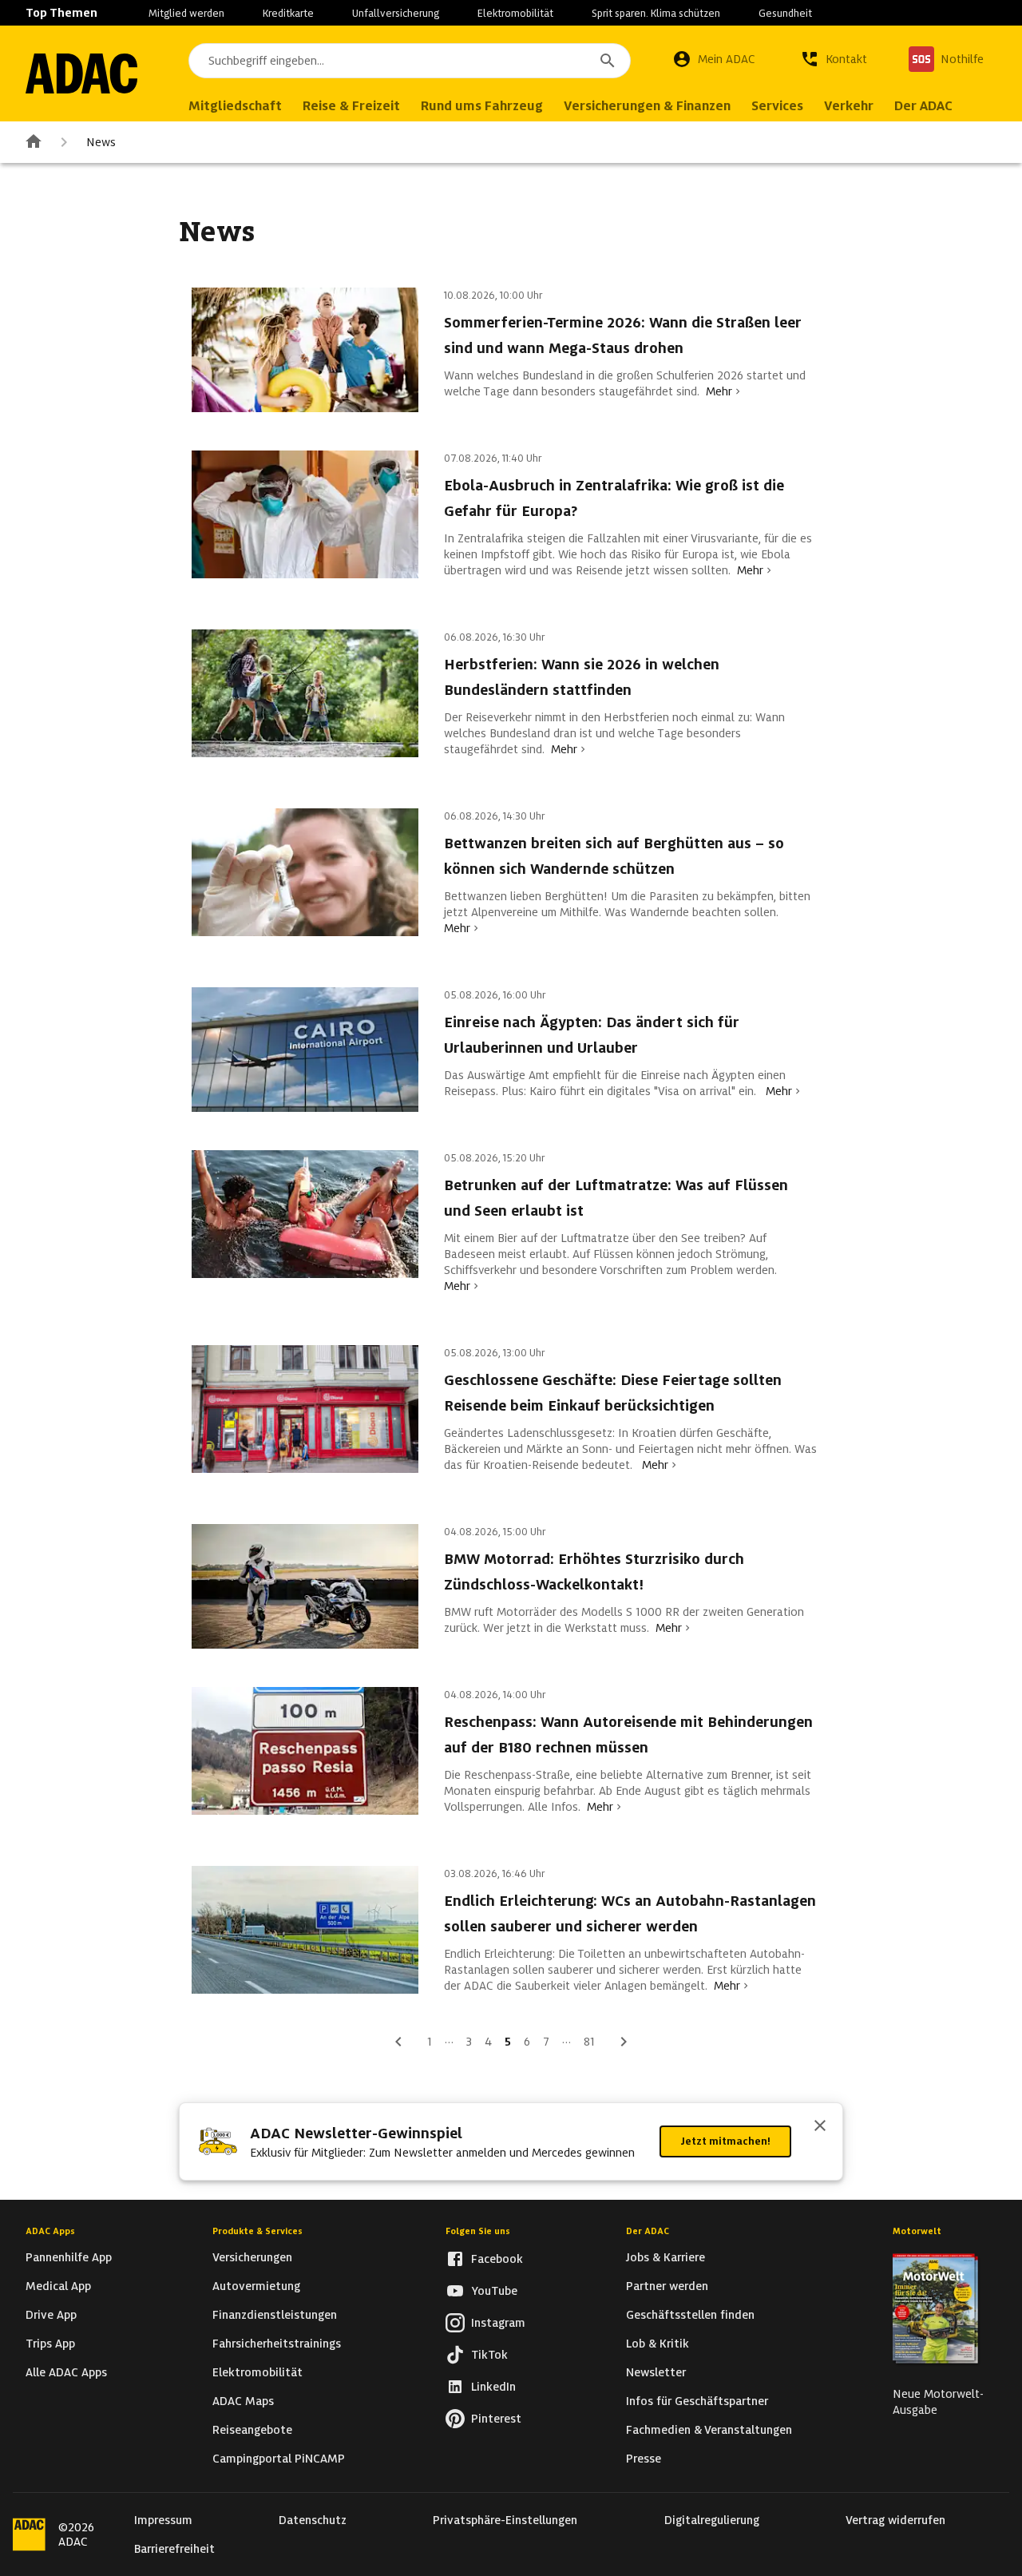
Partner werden (667, 2286)
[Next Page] (624, 2042)
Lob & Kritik (658, 2344)
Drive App (51, 2315)
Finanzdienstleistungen (275, 2315)
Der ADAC (648, 2231)
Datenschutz (313, 2520)
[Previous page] (398, 2042)
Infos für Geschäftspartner (697, 2401)
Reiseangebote (252, 2430)
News (101, 142)
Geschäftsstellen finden (690, 2315)
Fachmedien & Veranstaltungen (709, 2430)
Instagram (498, 2323)
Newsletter (656, 2372)
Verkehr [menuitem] (849, 106)
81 (589, 2042)
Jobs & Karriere (665, 2257)
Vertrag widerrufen (895, 2520)
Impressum (163, 2520)
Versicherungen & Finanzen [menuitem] (647, 106)
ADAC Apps (50, 2231)
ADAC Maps (243, 2401)
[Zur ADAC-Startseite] (81, 73)
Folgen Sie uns (478, 2231)
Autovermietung (256, 2286)
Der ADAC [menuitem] (923, 106)
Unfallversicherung (396, 13)
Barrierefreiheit (174, 2549)
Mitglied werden (186, 13)
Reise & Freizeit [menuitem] (351, 106)
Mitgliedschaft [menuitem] (235, 106)
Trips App (50, 2344)
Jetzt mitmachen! (725, 2141)
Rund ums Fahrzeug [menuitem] (482, 106)
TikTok (489, 2355)
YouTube (494, 2291)
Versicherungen (252, 2257)
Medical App (58, 2286)
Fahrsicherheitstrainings (277, 2344)
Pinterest (496, 2419)
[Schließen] (820, 2127)
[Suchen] (608, 61)
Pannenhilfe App (69, 2257)
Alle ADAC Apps (66, 2372)
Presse (644, 2459)
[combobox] (410, 61)
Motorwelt (917, 2231)
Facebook (497, 2259)
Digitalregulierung (712, 2520)
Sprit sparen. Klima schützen (656, 13)
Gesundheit (785, 13)
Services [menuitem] (777, 106)
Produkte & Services (257, 2231)
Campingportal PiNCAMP (279, 2459)
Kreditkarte (288, 13)
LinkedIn (493, 2387)
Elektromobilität (515, 13)
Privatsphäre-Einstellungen (505, 2520)
